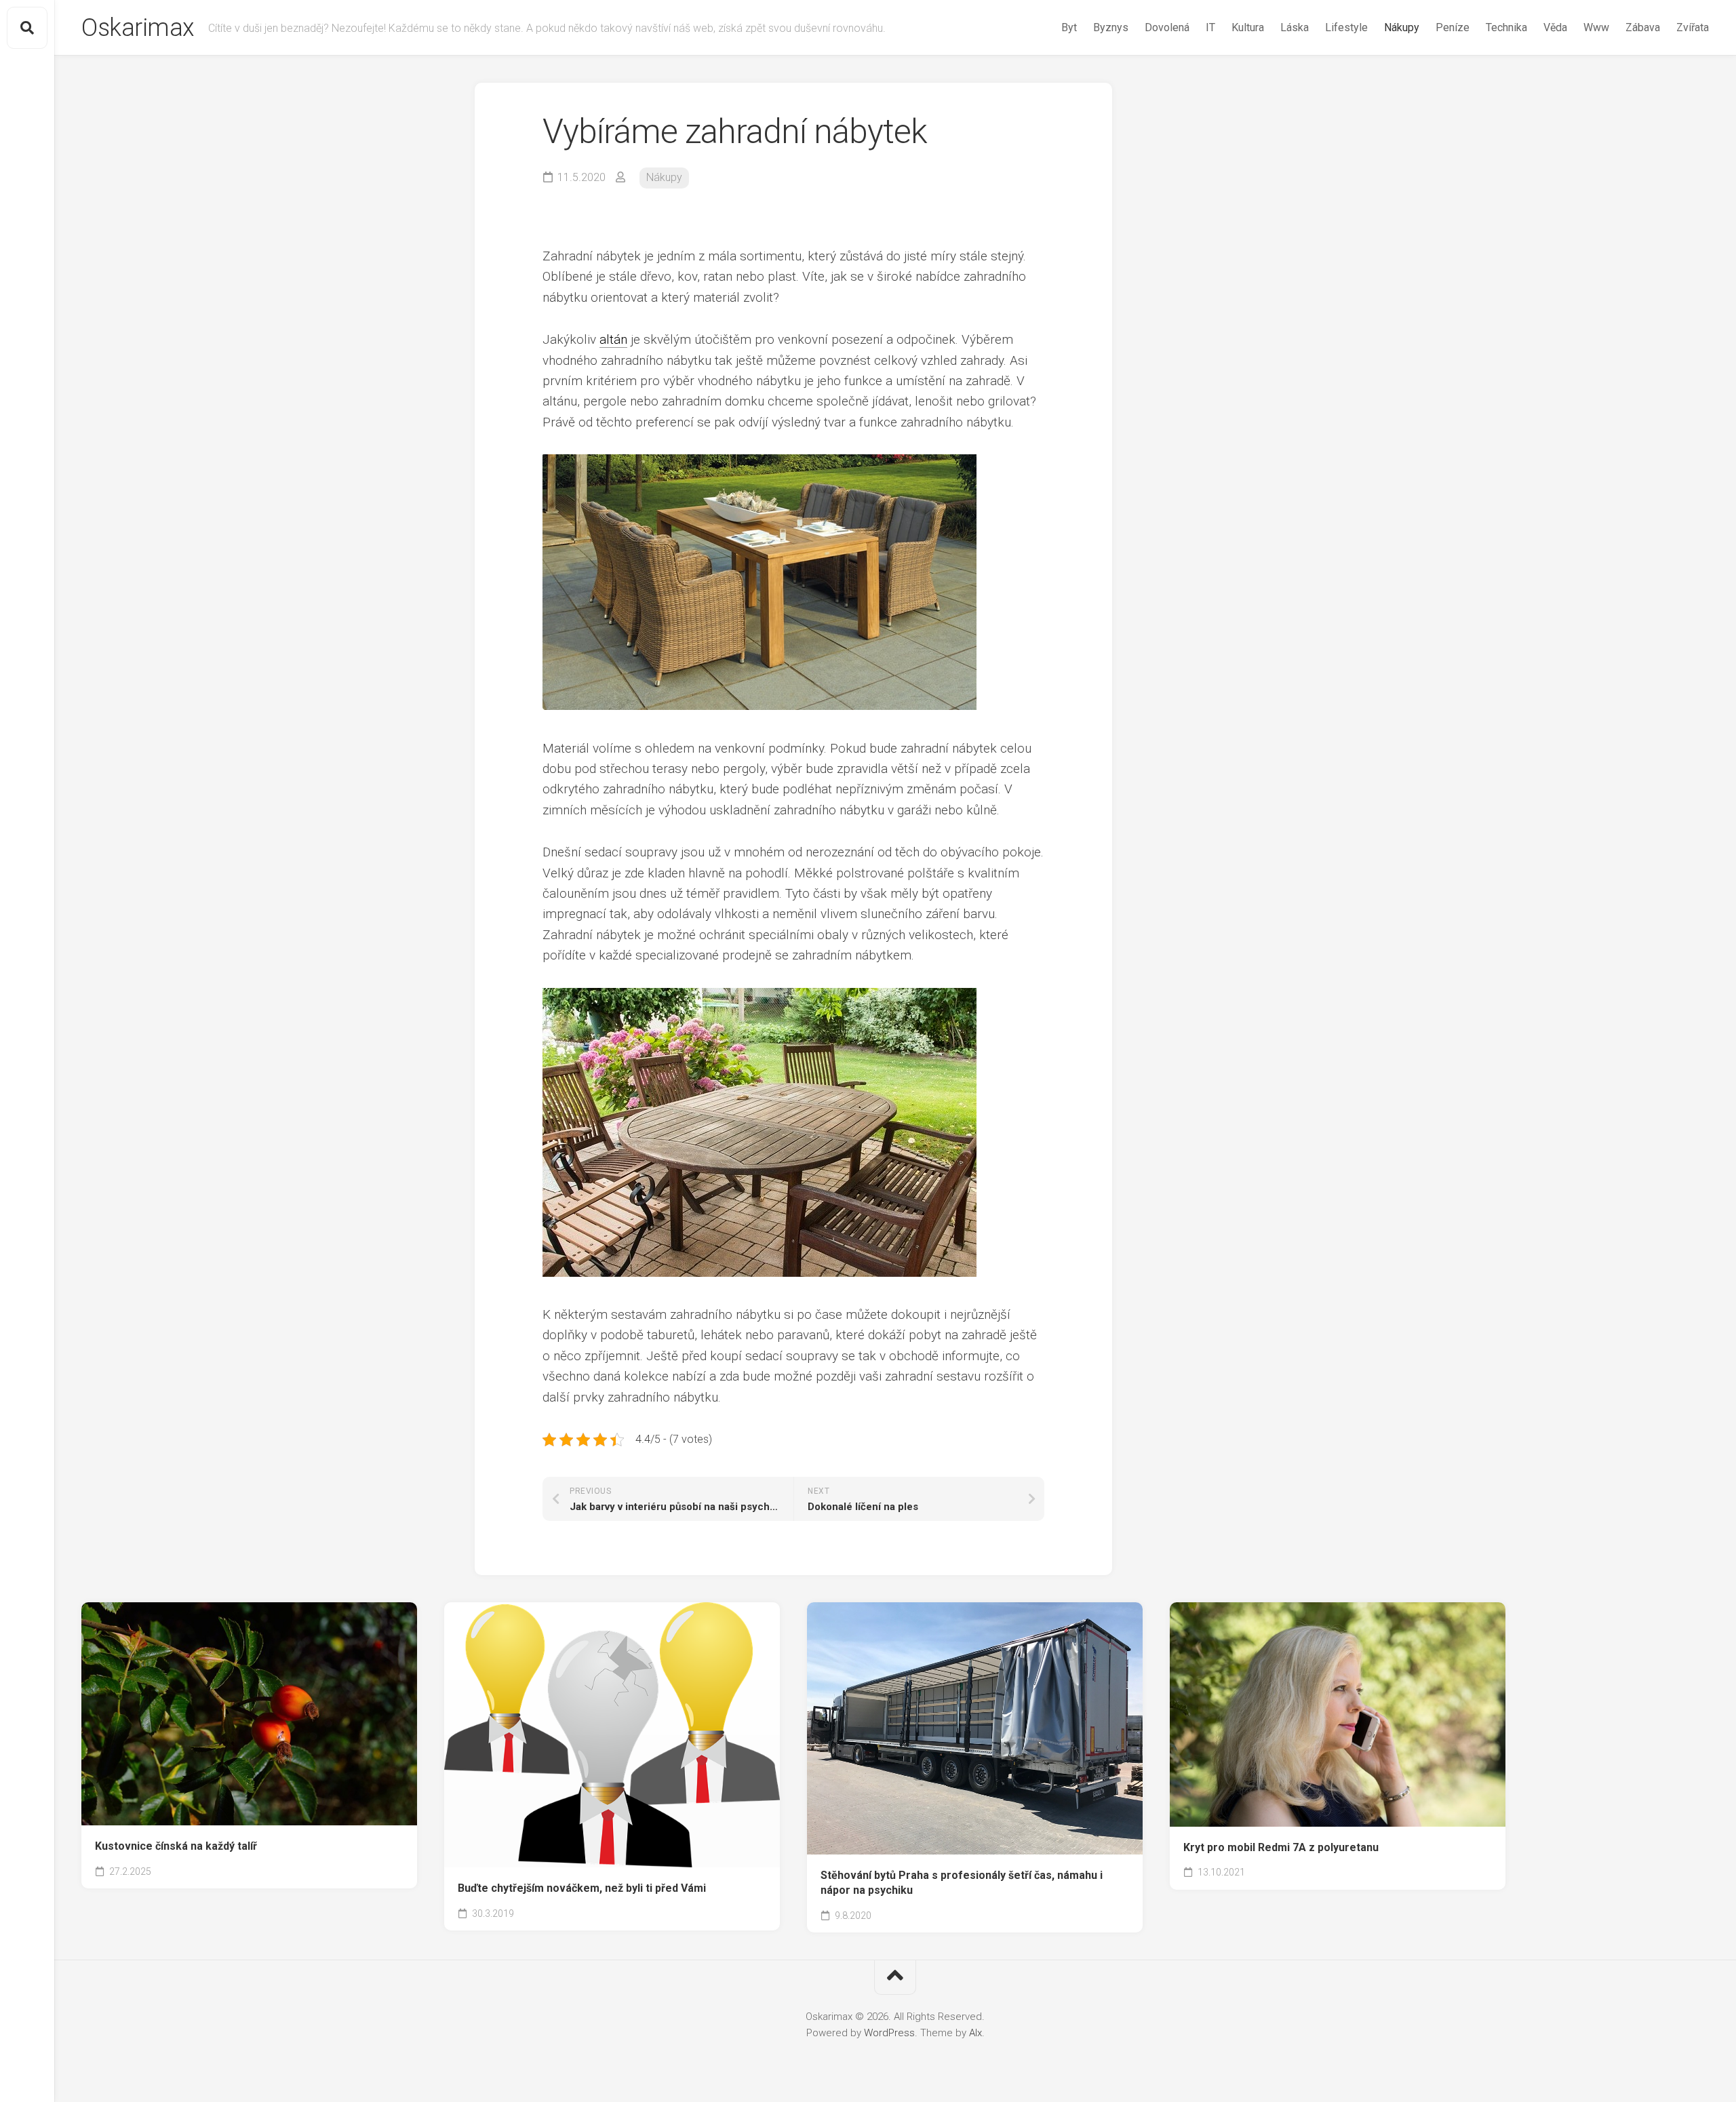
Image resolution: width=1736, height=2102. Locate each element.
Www (1596, 27)
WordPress (889, 2033)
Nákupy (1402, 27)
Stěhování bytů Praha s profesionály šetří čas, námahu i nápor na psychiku (962, 1883)
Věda (1555, 27)
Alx (975, 2033)
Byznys (1111, 27)
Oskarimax (138, 28)
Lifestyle (1346, 27)
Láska (1295, 27)
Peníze (1453, 27)
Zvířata (1693, 27)
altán (613, 339)
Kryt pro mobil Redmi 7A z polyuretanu (1281, 1847)
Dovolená (1167, 27)
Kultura (1248, 27)
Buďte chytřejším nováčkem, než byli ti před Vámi (582, 1888)
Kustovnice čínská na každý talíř (176, 1846)
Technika (1506, 27)
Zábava (1643, 27)
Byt (1069, 27)
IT (1210, 27)
